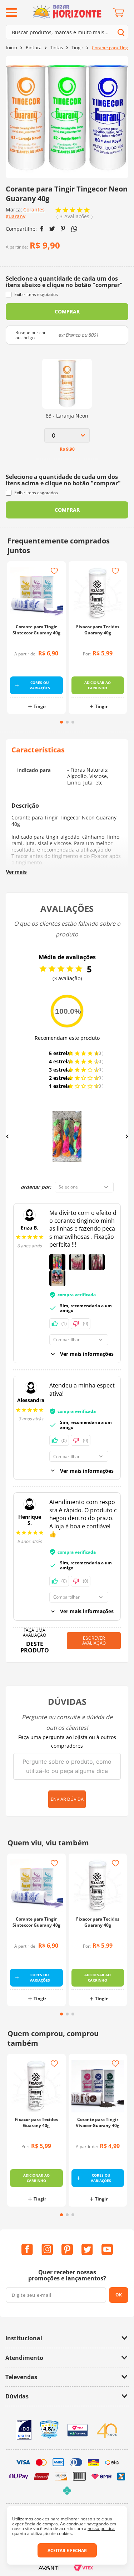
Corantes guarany (25, 213)
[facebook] (42, 229)
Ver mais (16, 872)
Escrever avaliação (94, 1640)
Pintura (34, 48)
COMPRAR (67, 311)
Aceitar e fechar (67, 2551)
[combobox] (67, 32)
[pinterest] (63, 229)
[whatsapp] (74, 229)
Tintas (56, 48)
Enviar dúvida (67, 1799)
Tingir (77, 48)
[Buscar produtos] (121, 32)
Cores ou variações (40, 685)
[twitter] (52, 229)
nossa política (101, 2528)
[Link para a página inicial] (11, 48)
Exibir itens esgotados (36, 294)
